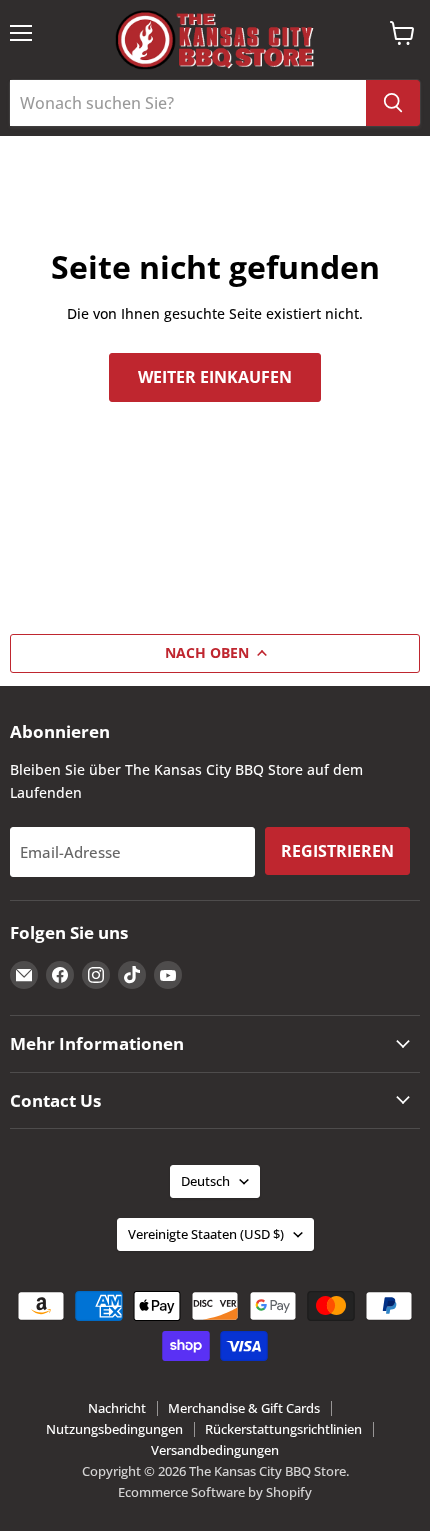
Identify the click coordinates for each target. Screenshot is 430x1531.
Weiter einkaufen (215, 377)
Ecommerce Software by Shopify (215, 1492)
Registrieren (337, 851)
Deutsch (205, 1181)
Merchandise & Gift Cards (244, 1408)
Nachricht (117, 1408)
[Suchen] (393, 103)
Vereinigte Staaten (206, 1234)
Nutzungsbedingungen (114, 1429)
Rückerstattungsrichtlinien (283, 1429)
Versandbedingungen (215, 1450)
